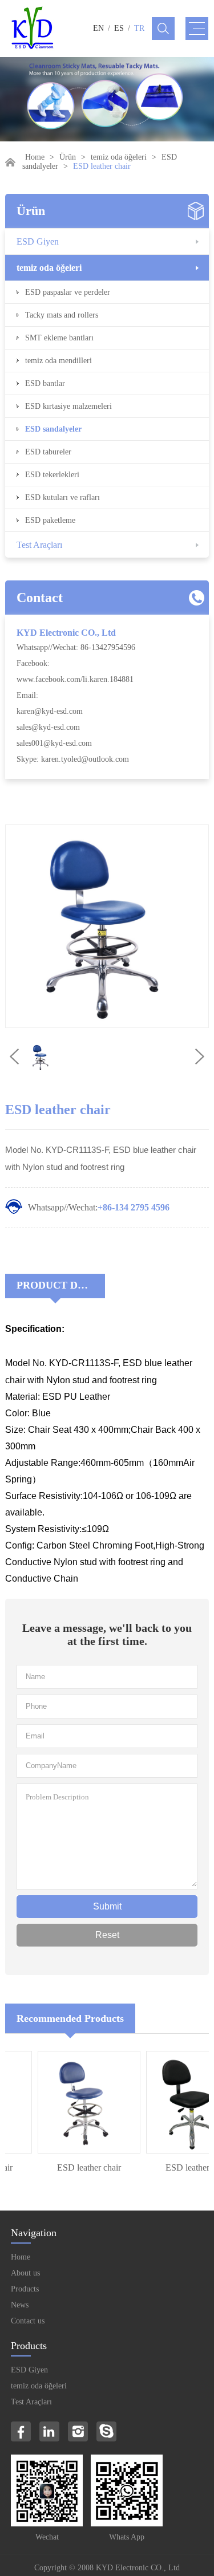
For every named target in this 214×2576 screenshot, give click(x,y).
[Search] (163, 29)
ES (119, 28)
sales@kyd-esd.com (48, 727)
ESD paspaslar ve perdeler (68, 292)
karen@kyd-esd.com (50, 711)
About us (25, 2273)
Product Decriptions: (61, 1285)
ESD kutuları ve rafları (62, 497)
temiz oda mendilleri (58, 361)
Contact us (28, 2321)
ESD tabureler (48, 452)
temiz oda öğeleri (119, 157)
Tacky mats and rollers (62, 315)
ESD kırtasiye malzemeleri (68, 406)
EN (98, 28)
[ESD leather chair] (81, 2102)
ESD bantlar (45, 383)
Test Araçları (39, 545)
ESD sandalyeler (53, 429)
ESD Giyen (38, 241)
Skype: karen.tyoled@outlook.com (73, 759)
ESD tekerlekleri (52, 475)
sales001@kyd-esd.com (54, 743)
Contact (40, 598)
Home (35, 157)
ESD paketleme (50, 520)
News (20, 2305)
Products (25, 2289)
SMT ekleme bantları (59, 338)
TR (139, 28)
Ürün (68, 157)
